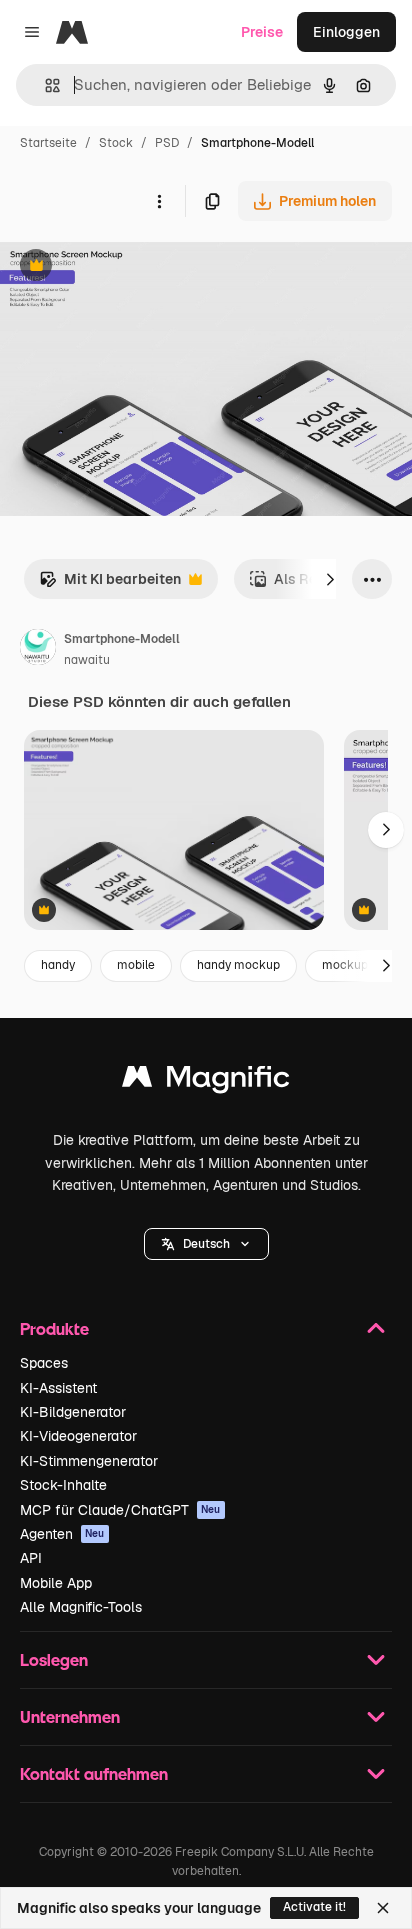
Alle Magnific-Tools (81, 1607)
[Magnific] (206, 1081)
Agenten (62, 1534)
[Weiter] (330, 579)
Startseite (48, 143)
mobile (136, 965)
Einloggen (346, 32)
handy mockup (238, 965)
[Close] (383, 1908)
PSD (167, 143)
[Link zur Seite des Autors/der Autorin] (38, 650)
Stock (116, 143)
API (31, 1558)
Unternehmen (70, 1716)
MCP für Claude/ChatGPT (120, 1510)
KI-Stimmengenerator (89, 1461)
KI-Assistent (58, 1388)
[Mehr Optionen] (159, 201)
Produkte (54, 1328)
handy (58, 965)
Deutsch (206, 1244)
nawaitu (87, 660)
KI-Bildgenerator (73, 1412)
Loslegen (54, 1659)
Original (128, 267)
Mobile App (56, 1583)
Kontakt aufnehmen (94, 1773)
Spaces (44, 1363)
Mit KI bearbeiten (110, 584)
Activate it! (314, 1907)
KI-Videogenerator (78, 1436)
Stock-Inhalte (63, 1485)
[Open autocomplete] (44, 85)
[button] (206, 1244)
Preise (262, 32)
